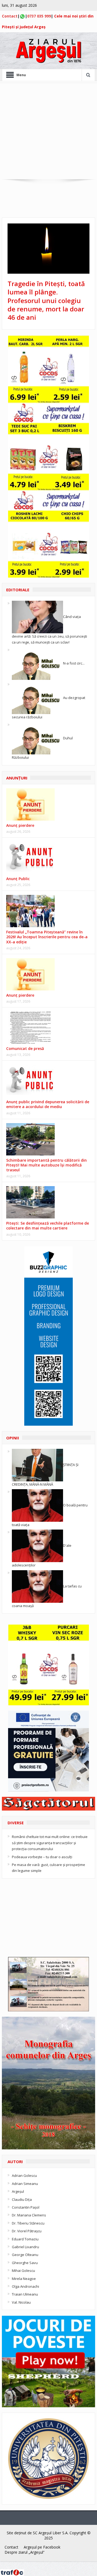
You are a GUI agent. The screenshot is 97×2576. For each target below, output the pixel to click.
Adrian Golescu (24, 2176)
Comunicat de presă (25, 1048)
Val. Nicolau (21, 2302)
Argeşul (18, 2191)
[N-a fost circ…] (37, 663)
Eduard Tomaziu (25, 2239)
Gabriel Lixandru (25, 2247)
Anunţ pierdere (20, 825)
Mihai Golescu (23, 2271)
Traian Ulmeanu (25, 2294)
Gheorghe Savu (25, 2263)
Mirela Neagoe (24, 2279)
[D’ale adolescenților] (37, 1545)
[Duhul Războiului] (37, 738)
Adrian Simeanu (25, 2184)
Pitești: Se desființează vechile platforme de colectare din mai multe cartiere (48, 1226)
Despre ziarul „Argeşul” (25, 2552)
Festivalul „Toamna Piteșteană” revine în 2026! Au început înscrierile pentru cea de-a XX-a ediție (47, 937)
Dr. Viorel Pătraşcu (27, 2231)
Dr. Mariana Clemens (29, 2215)
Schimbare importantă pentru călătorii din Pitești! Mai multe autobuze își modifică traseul (46, 1165)
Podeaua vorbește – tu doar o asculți (42, 1857)
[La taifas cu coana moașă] (37, 1586)
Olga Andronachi (25, 2286)
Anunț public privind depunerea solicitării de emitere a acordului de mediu (48, 1104)
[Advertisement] (48, 131)
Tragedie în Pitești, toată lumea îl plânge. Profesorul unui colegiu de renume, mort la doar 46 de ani (46, 300)
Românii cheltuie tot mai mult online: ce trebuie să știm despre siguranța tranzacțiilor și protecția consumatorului (50, 1843)
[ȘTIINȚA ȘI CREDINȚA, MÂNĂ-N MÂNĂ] (37, 1465)
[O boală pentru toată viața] (37, 1505)
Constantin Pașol (26, 2207)
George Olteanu (25, 2255)
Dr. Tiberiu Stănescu (28, 2223)
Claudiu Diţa (22, 2199)
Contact (10, 16)
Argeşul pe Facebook (42, 2547)
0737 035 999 (39, 16)
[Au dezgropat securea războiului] (37, 697)
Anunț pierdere (20, 995)
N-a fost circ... (74, 663)
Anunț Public (18, 879)
